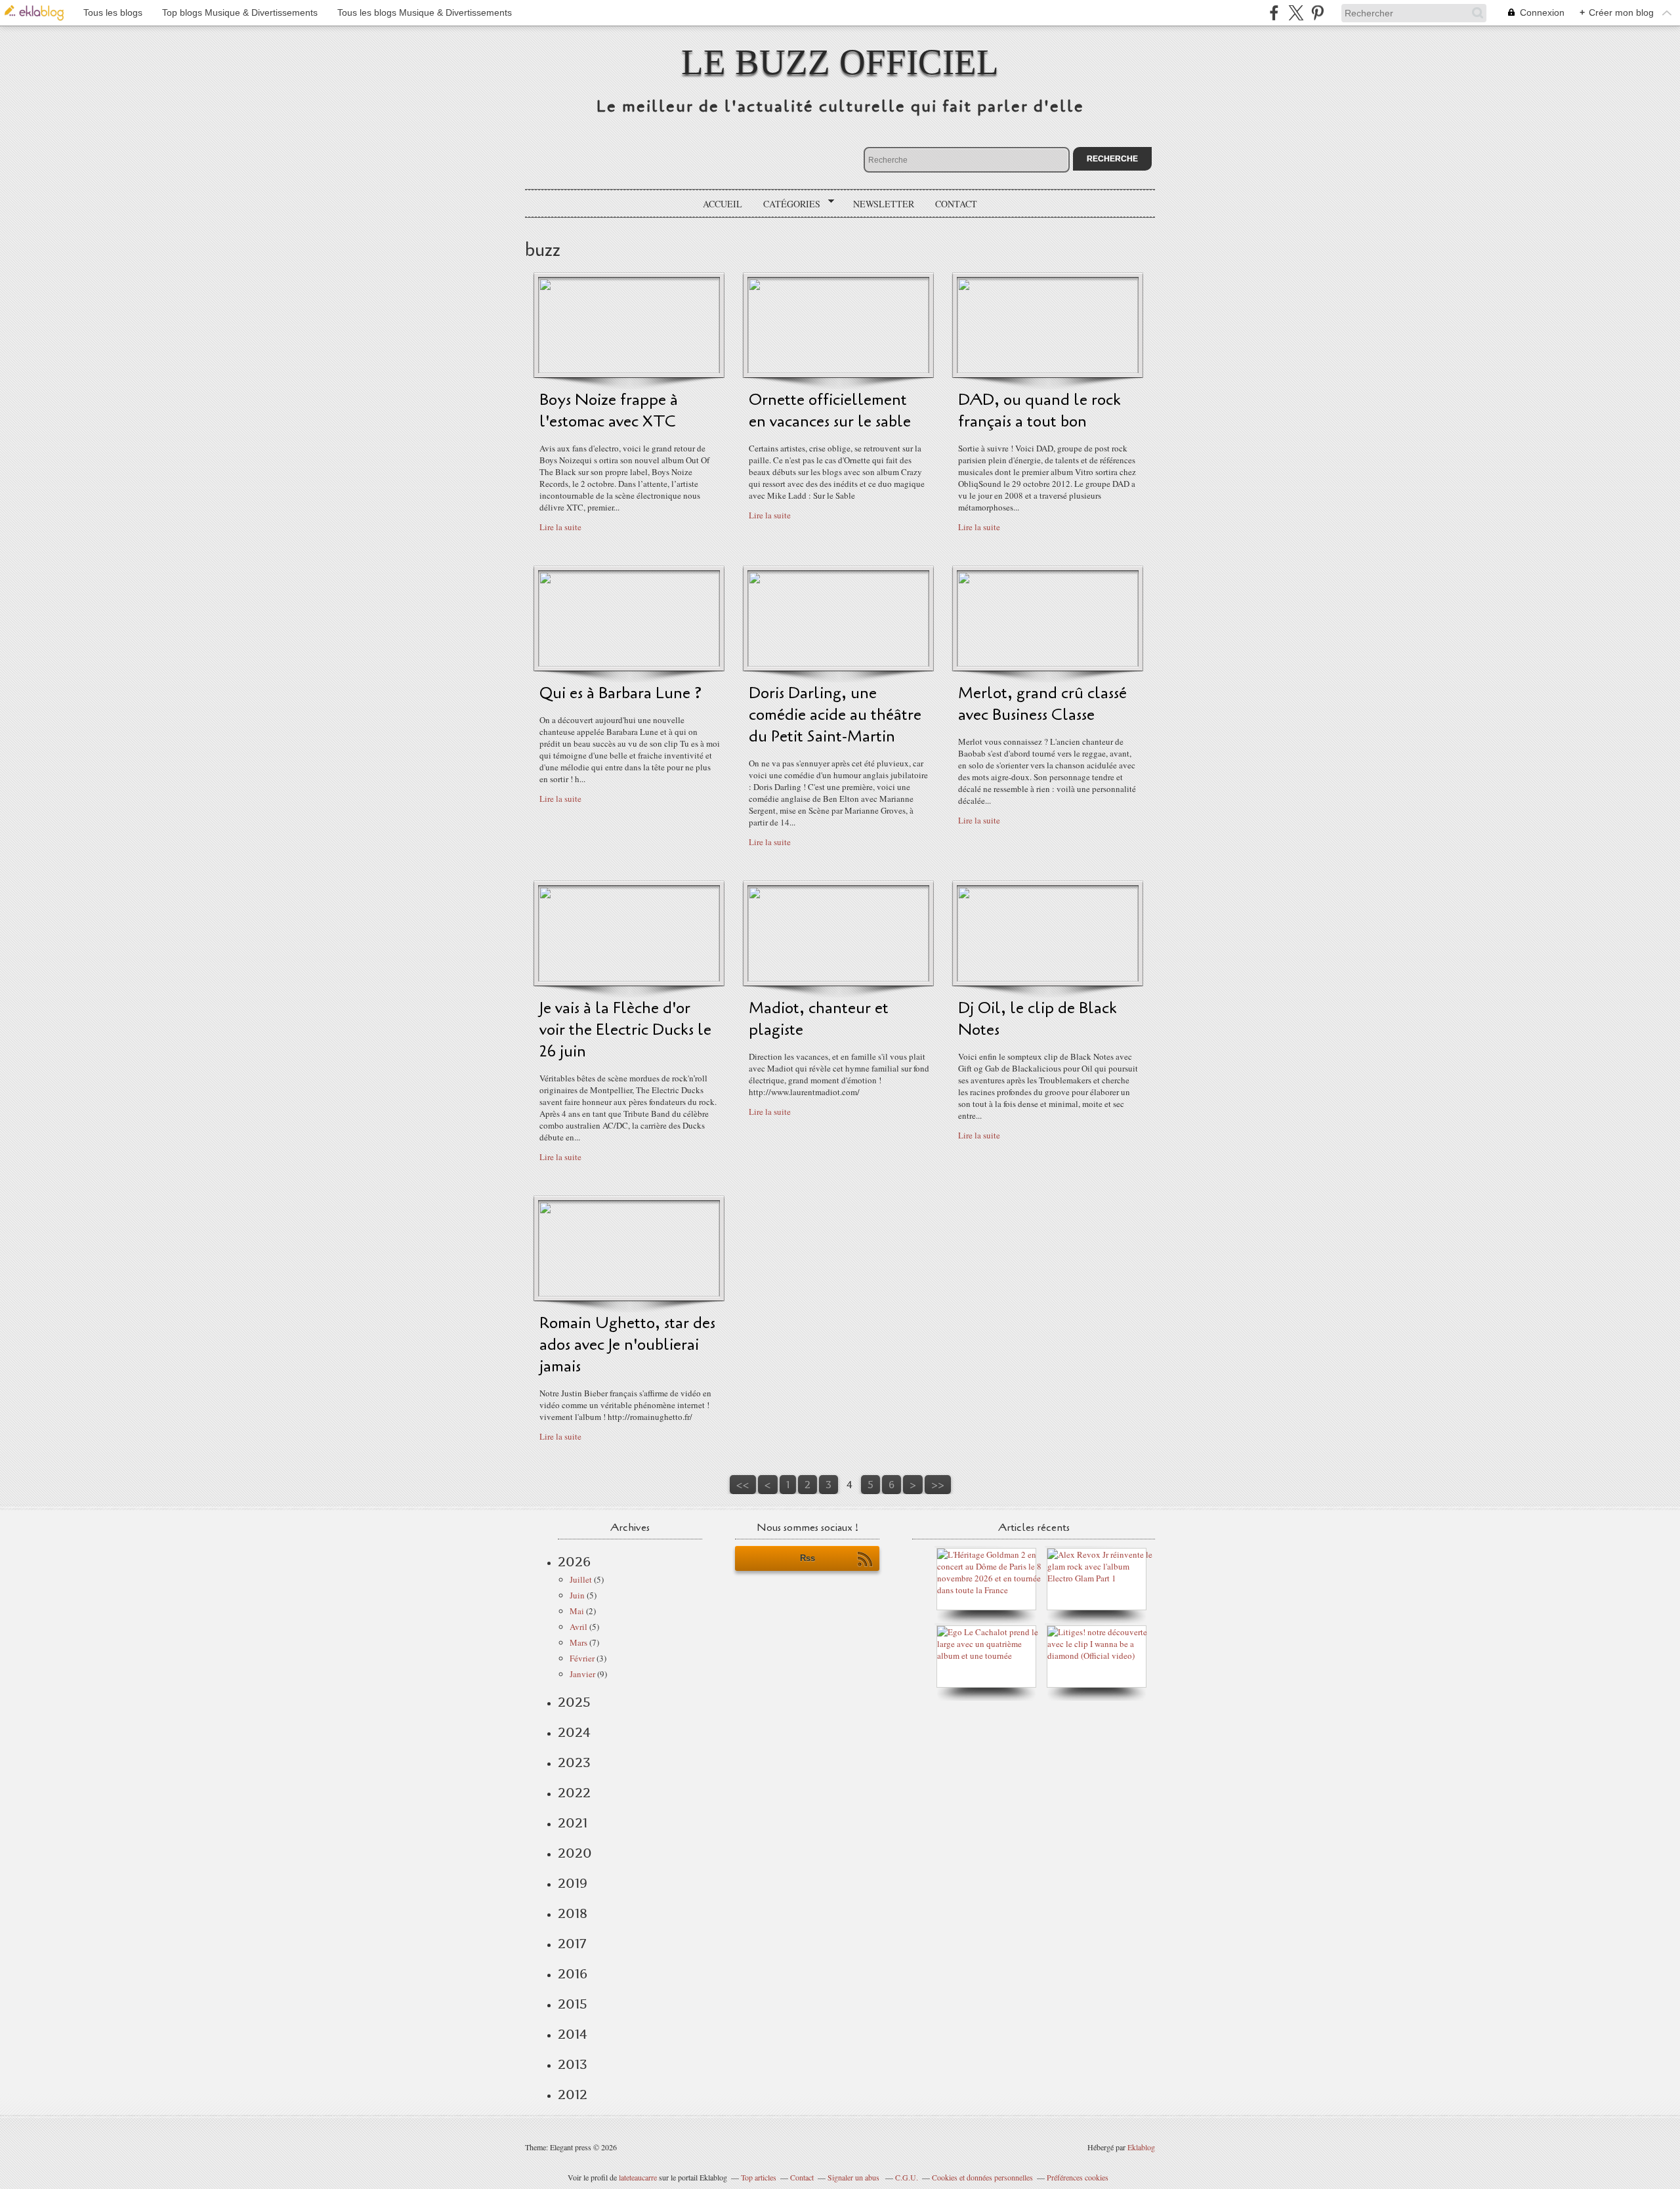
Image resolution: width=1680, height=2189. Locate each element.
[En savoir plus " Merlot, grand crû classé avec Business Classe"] (1048, 663)
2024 (574, 1732)
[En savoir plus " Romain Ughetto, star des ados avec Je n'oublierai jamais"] (629, 1293)
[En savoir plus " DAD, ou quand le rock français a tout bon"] (1048, 370)
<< (743, 1485)
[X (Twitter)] (1296, 13)
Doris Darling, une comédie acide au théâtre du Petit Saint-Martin (835, 715)
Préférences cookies (1078, 2177)
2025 (574, 1702)
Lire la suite (560, 527)
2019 (573, 1883)
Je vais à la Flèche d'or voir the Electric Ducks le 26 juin (625, 1030)
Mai (577, 1611)
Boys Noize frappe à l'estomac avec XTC (609, 411)
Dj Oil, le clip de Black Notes (1038, 1019)
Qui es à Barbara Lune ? (620, 693)
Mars (578, 1642)
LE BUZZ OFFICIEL (840, 62)
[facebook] (1274, 13)
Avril (578, 1627)
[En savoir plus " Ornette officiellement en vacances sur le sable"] (838, 370)
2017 (572, 1944)
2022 (574, 1793)
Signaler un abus (854, 2177)
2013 (573, 2064)
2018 (573, 1913)
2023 (574, 1762)
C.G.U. (907, 2177)
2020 (575, 1853)
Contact (956, 204)
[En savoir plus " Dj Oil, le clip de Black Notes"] (1048, 978)
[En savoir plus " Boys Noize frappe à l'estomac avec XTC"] (629, 370)
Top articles (759, 2177)
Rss (808, 1558)
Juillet (581, 1579)
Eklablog (1141, 2147)
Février (582, 1658)
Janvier (582, 1674)
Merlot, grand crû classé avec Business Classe (1042, 704)
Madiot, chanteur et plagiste (819, 1019)
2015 (573, 2004)
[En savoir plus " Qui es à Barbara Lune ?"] (629, 663)
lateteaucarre (638, 2177)
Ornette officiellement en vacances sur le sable (830, 411)
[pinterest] (1317, 13)
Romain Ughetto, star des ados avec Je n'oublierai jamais (627, 1345)
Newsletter (884, 204)
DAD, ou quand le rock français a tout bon (1039, 411)
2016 (573, 1974)
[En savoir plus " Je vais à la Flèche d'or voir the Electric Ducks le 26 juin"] (629, 978)
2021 (573, 1823)
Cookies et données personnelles (982, 2177)
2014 (573, 2034)
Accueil (723, 204)
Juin (577, 1595)
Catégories (787, 204)
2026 (574, 1562)
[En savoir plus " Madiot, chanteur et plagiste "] (838, 978)
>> (938, 1485)
